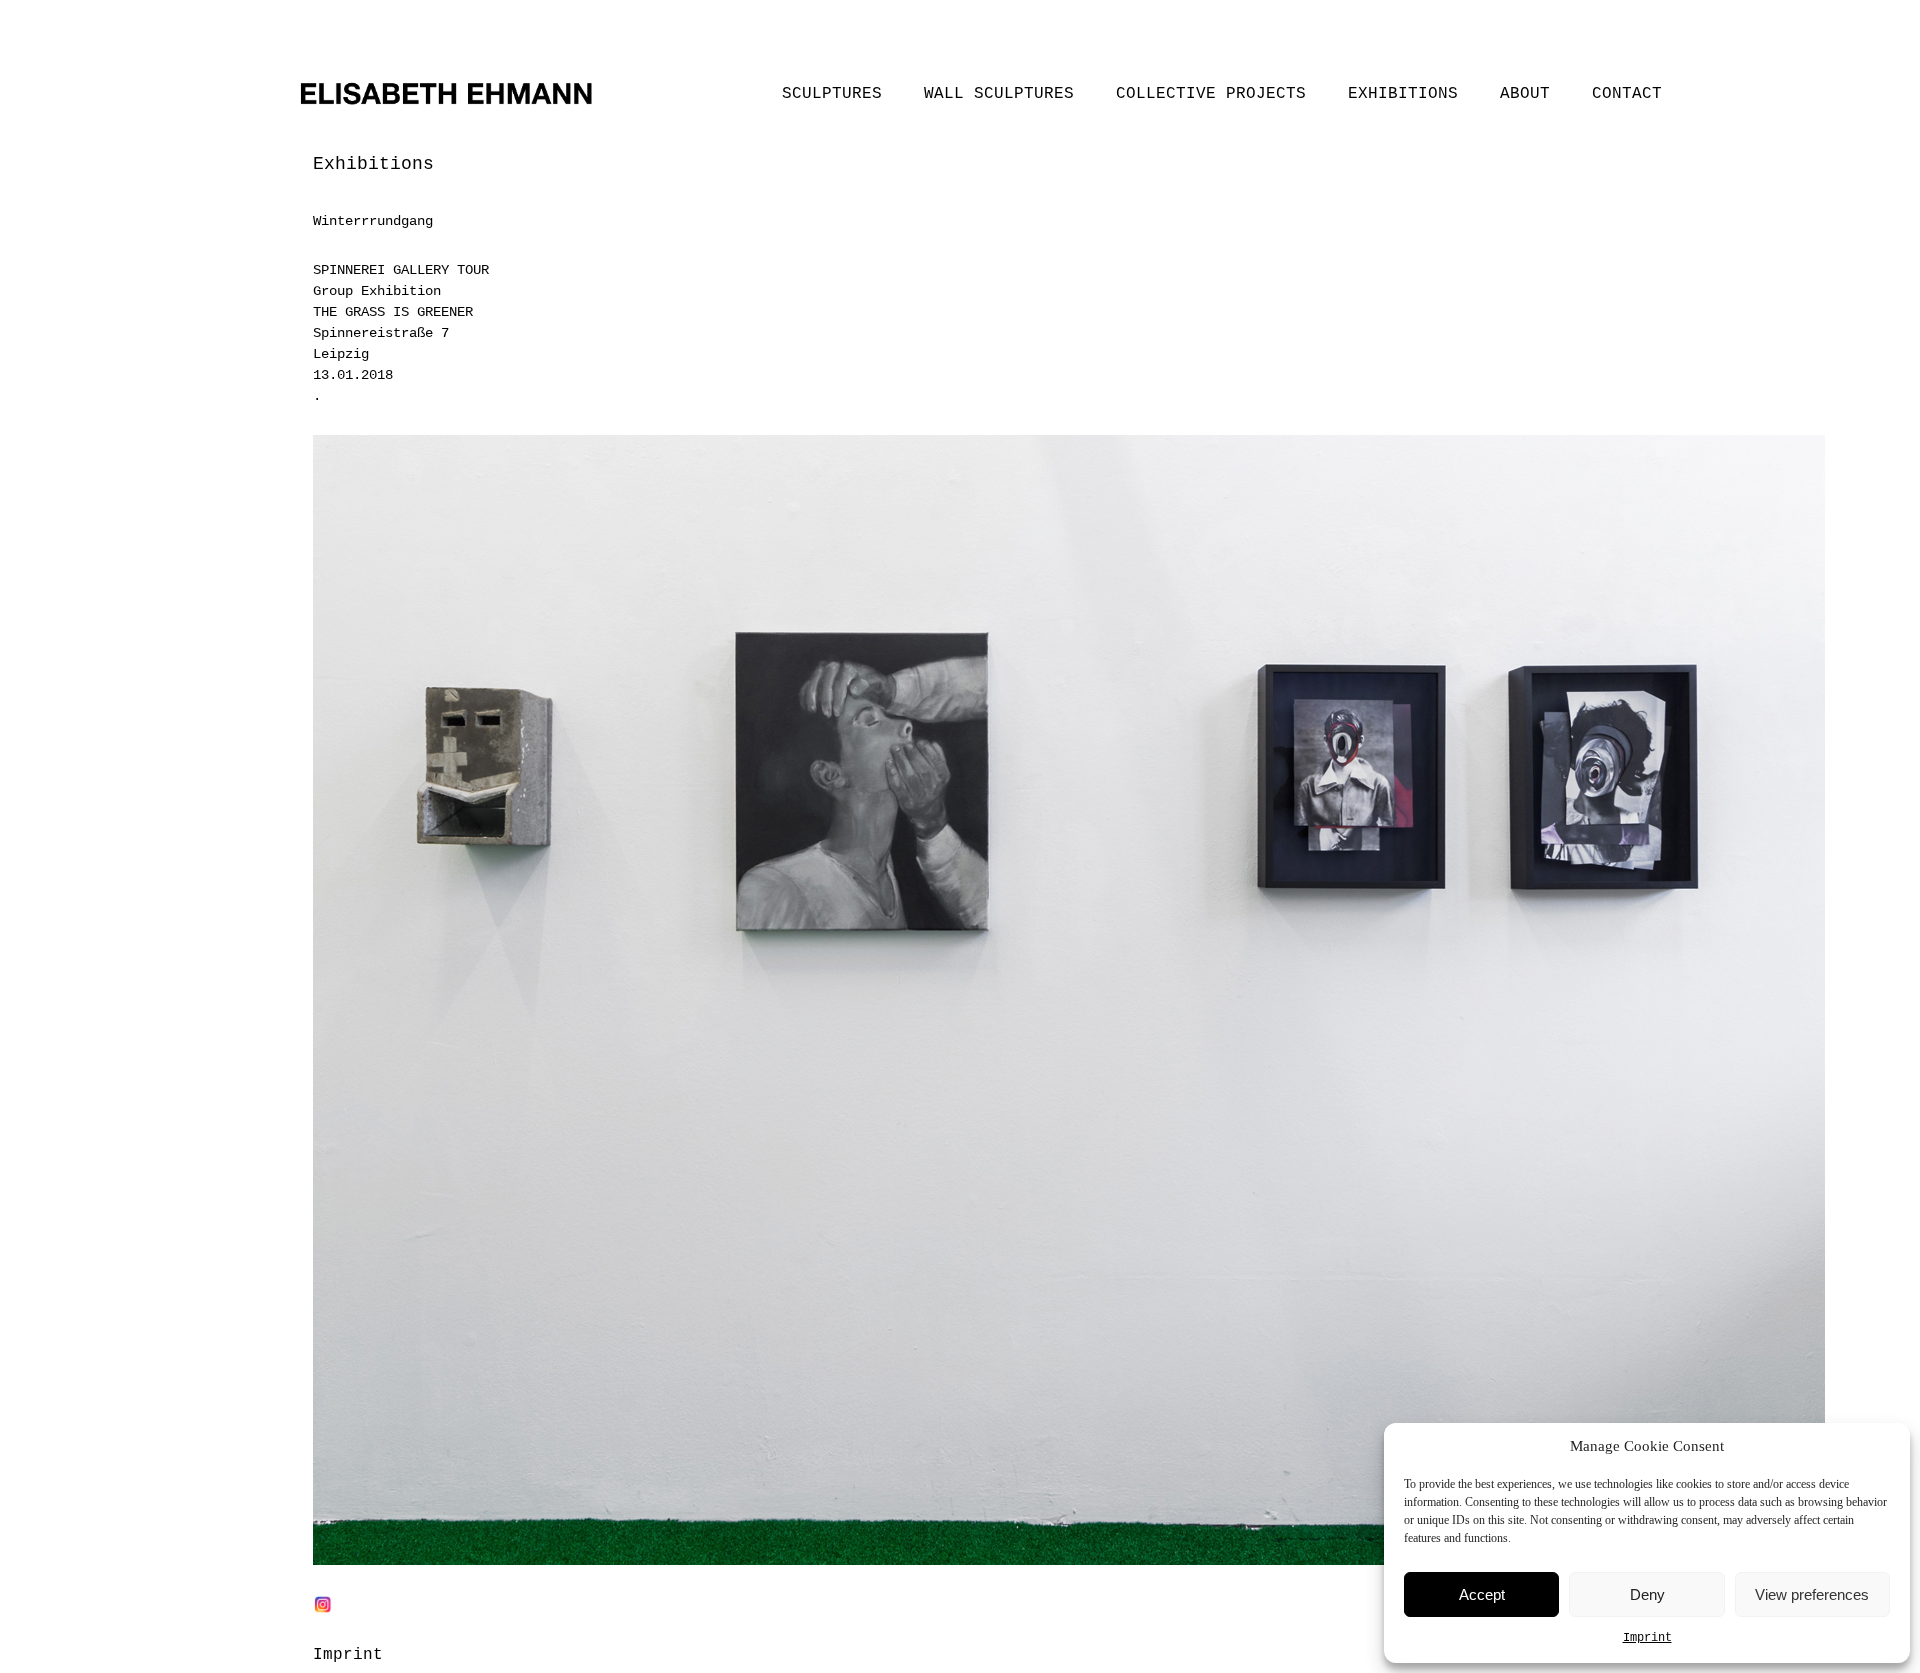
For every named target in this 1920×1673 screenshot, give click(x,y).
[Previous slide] (346, 1040)
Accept (1482, 1594)
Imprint (1647, 1638)
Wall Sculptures (999, 94)
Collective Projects (1211, 94)
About (1525, 94)
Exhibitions (1403, 94)
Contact (1627, 94)
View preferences (1812, 1594)
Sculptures (832, 94)
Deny (1647, 1594)
